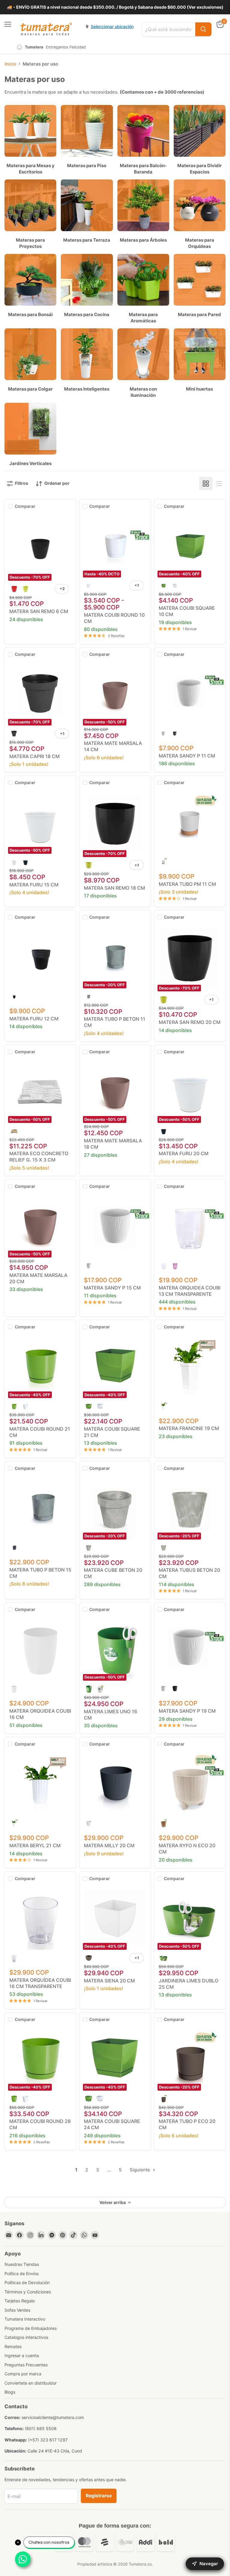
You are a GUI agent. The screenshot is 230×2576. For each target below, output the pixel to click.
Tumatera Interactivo (25, 2319)
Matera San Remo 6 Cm (39, 611)
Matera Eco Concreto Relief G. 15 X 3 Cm (39, 1157)
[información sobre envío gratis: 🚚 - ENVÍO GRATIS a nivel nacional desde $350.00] (115, 7)
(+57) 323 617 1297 (48, 2440)
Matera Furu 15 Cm (34, 885)
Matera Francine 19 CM (189, 1428)
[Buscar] (203, 29)
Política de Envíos (22, 2274)
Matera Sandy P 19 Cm (187, 1711)
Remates (13, 2346)
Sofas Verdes (17, 2310)
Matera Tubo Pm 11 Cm (187, 884)
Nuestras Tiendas (22, 2264)
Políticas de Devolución (27, 2282)
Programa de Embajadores (31, 2328)
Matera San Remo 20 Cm (190, 1022)
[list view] (219, 484)
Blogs (10, 2392)
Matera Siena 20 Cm (109, 1981)
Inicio (10, 64)
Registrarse (99, 2496)
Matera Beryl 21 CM (35, 1845)
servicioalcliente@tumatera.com (53, 2417)
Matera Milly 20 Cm (109, 1845)
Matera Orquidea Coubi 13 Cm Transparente (190, 1291)
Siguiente (140, 2170)
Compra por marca (23, 2374)
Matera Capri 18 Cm (34, 756)
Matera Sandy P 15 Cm (112, 1288)
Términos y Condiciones (28, 2292)
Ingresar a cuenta (22, 2355)
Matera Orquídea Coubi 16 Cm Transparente (40, 1983)
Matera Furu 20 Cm (184, 1153)
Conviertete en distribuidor (31, 2383)
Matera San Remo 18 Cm (114, 888)
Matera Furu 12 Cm (34, 1019)
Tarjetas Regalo (20, 2301)
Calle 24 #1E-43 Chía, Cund (55, 2451)
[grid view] (206, 484)
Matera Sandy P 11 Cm (187, 756)
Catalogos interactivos (26, 2337)
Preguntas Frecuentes (26, 2365)
